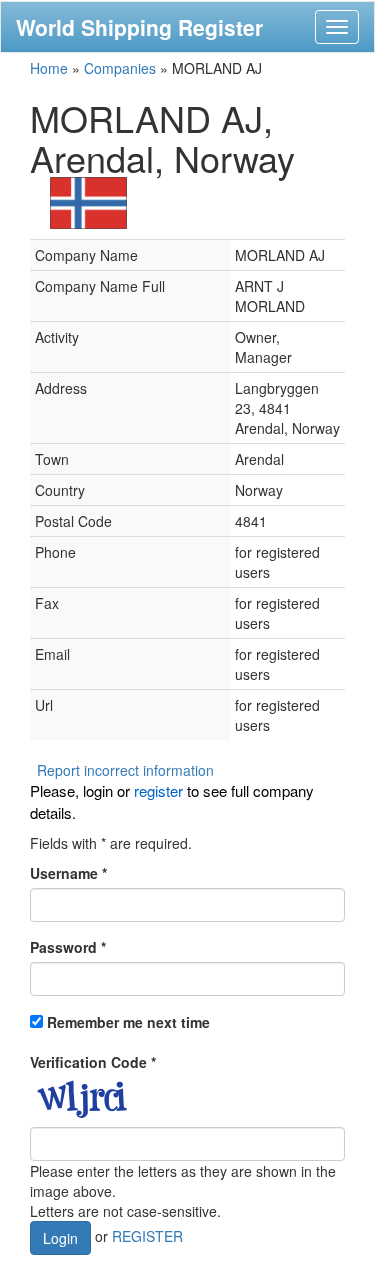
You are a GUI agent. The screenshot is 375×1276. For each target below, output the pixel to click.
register (158, 790)
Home (49, 68)
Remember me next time (128, 1022)
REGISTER (147, 1236)
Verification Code (93, 1062)
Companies (120, 68)
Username (68, 873)
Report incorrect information (125, 770)
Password (68, 947)
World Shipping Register (139, 27)
